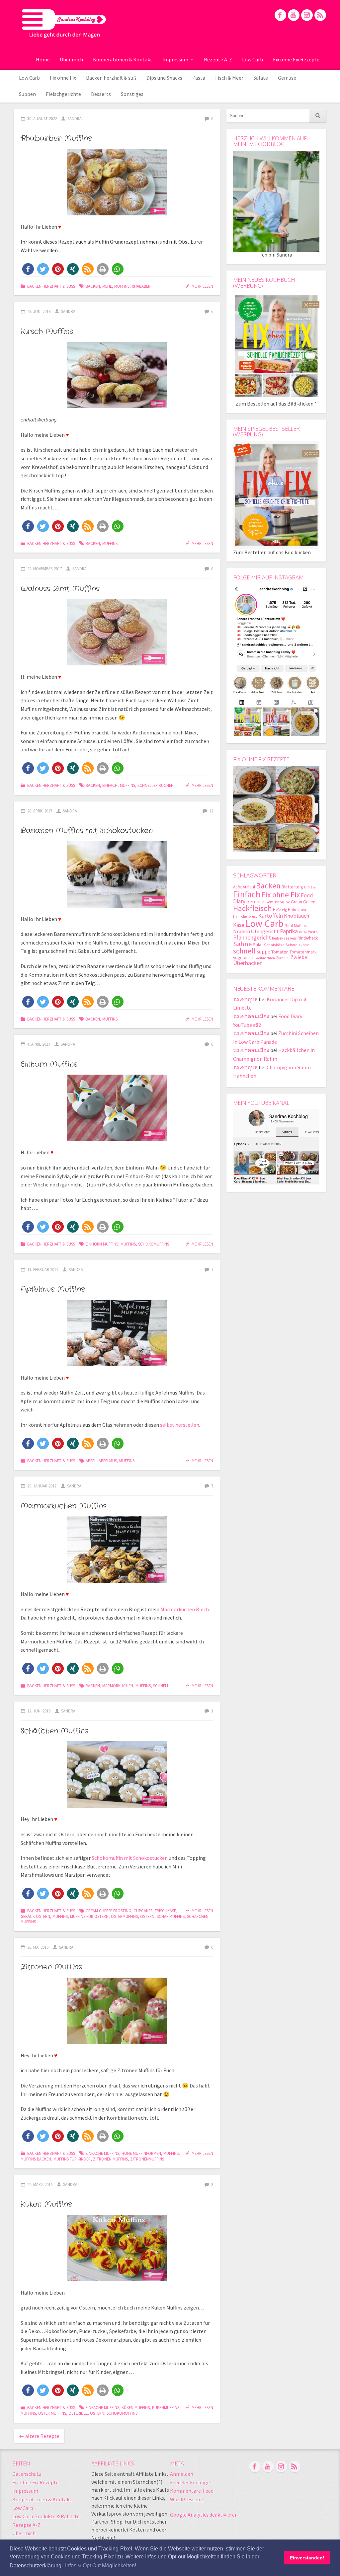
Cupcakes (143, 1911)
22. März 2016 (40, 2184)
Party (303, 932)
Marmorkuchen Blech (185, 1609)
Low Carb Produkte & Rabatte (46, 2516)
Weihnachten (265, 958)
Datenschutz (27, 2474)
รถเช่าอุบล (245, 999)
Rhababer (141, 286)
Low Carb (253, 59)
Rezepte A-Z (218, 59)
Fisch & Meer (229, 78)
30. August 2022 (42, 118)
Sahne (243, 944)
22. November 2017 (44, 568)
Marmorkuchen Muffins (64, 1506)
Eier (314, 887)
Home (43, 59)
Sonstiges (132, 94)
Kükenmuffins (166, 2407)
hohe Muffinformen (141, 2153)
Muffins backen (36, 2159)
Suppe (263, 952)
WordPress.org (187, 2499)
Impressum (175, 59)
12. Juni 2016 (39, 1711)
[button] (28, 269)
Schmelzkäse (297, 945)
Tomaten (280, 952)
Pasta (199, 78)
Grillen (309, 902)
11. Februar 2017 (43, 1269)
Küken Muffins (46, 2204)
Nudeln (242, 931)
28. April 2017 (40, 811)
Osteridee (78, 2413)
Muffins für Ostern (89, 1916)
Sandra (75, 118)
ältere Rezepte (39, 2436)
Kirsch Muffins (47, 332)
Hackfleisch (253, 908)
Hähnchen (297, 909)
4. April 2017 (39, 1044)
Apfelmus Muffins (53, 1289)
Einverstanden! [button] (307, 2558)
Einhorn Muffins (49, 1064)
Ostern (147, 1916)
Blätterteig (292, 887)
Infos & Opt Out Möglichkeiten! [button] (101, 2566)
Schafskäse (274, 945)
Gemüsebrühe (278, 902)
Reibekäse (281, 938)
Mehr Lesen (202, 286)
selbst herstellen (180, 1425)
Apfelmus (108, 1461)
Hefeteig (280, 909)
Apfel (91, 1461)
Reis (293, 938)
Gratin (297, 902)
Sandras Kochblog (64, 23)
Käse (239, 925)
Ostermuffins (124, 1916)
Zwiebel (300, 957)
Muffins (122, 286)
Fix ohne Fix (63, 78)
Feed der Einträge (190, 2482)
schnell (161, 1686)
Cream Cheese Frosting (108, 1911)
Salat (258, 945)
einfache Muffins (102, 2153)
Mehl (107, 286)
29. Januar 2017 (42, 1486)
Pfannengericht (252, 937)
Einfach (110, 785)
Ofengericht (265, 931)
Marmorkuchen (118, 1686)
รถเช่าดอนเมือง (251, 1016)
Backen (93, 286)
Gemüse (287, 78)
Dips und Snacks (164, 78)
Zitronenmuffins (147, 2159)
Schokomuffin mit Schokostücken (130, 1858)
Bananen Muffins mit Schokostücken (87, 831)
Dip (307, 887)
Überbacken (248, 963)
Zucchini (283, 958)
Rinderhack (308, 938)
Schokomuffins (154, 1244)
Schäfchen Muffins (54, 1731)
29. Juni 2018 (39, 311)
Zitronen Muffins (51, 1967)
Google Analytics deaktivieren (204, 2515)
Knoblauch (297, 916)
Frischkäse (165, 1911)
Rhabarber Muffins (56, 138)
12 (211, 811)
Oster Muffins (52, 2413)
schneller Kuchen (156, 785)
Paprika (289, 931)
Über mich (71, 59)
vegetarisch (244, 958)
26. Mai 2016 (38, 1947)
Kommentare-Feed (192, 2491)
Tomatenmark (303, 952)
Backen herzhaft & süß (111, 78)
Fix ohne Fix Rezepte (296, 59)
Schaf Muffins (171, 1916)
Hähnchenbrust (245, 916)
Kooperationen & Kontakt (123, 59)
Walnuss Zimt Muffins (60, 589)
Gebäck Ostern (35, 1916)
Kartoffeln (270, 915)
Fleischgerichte (63, 94)
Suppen (27, 94)
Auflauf (249, 887)
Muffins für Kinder (72, 2159)
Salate (261, 78)
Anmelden (182, 2474)
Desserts (101, 94)
